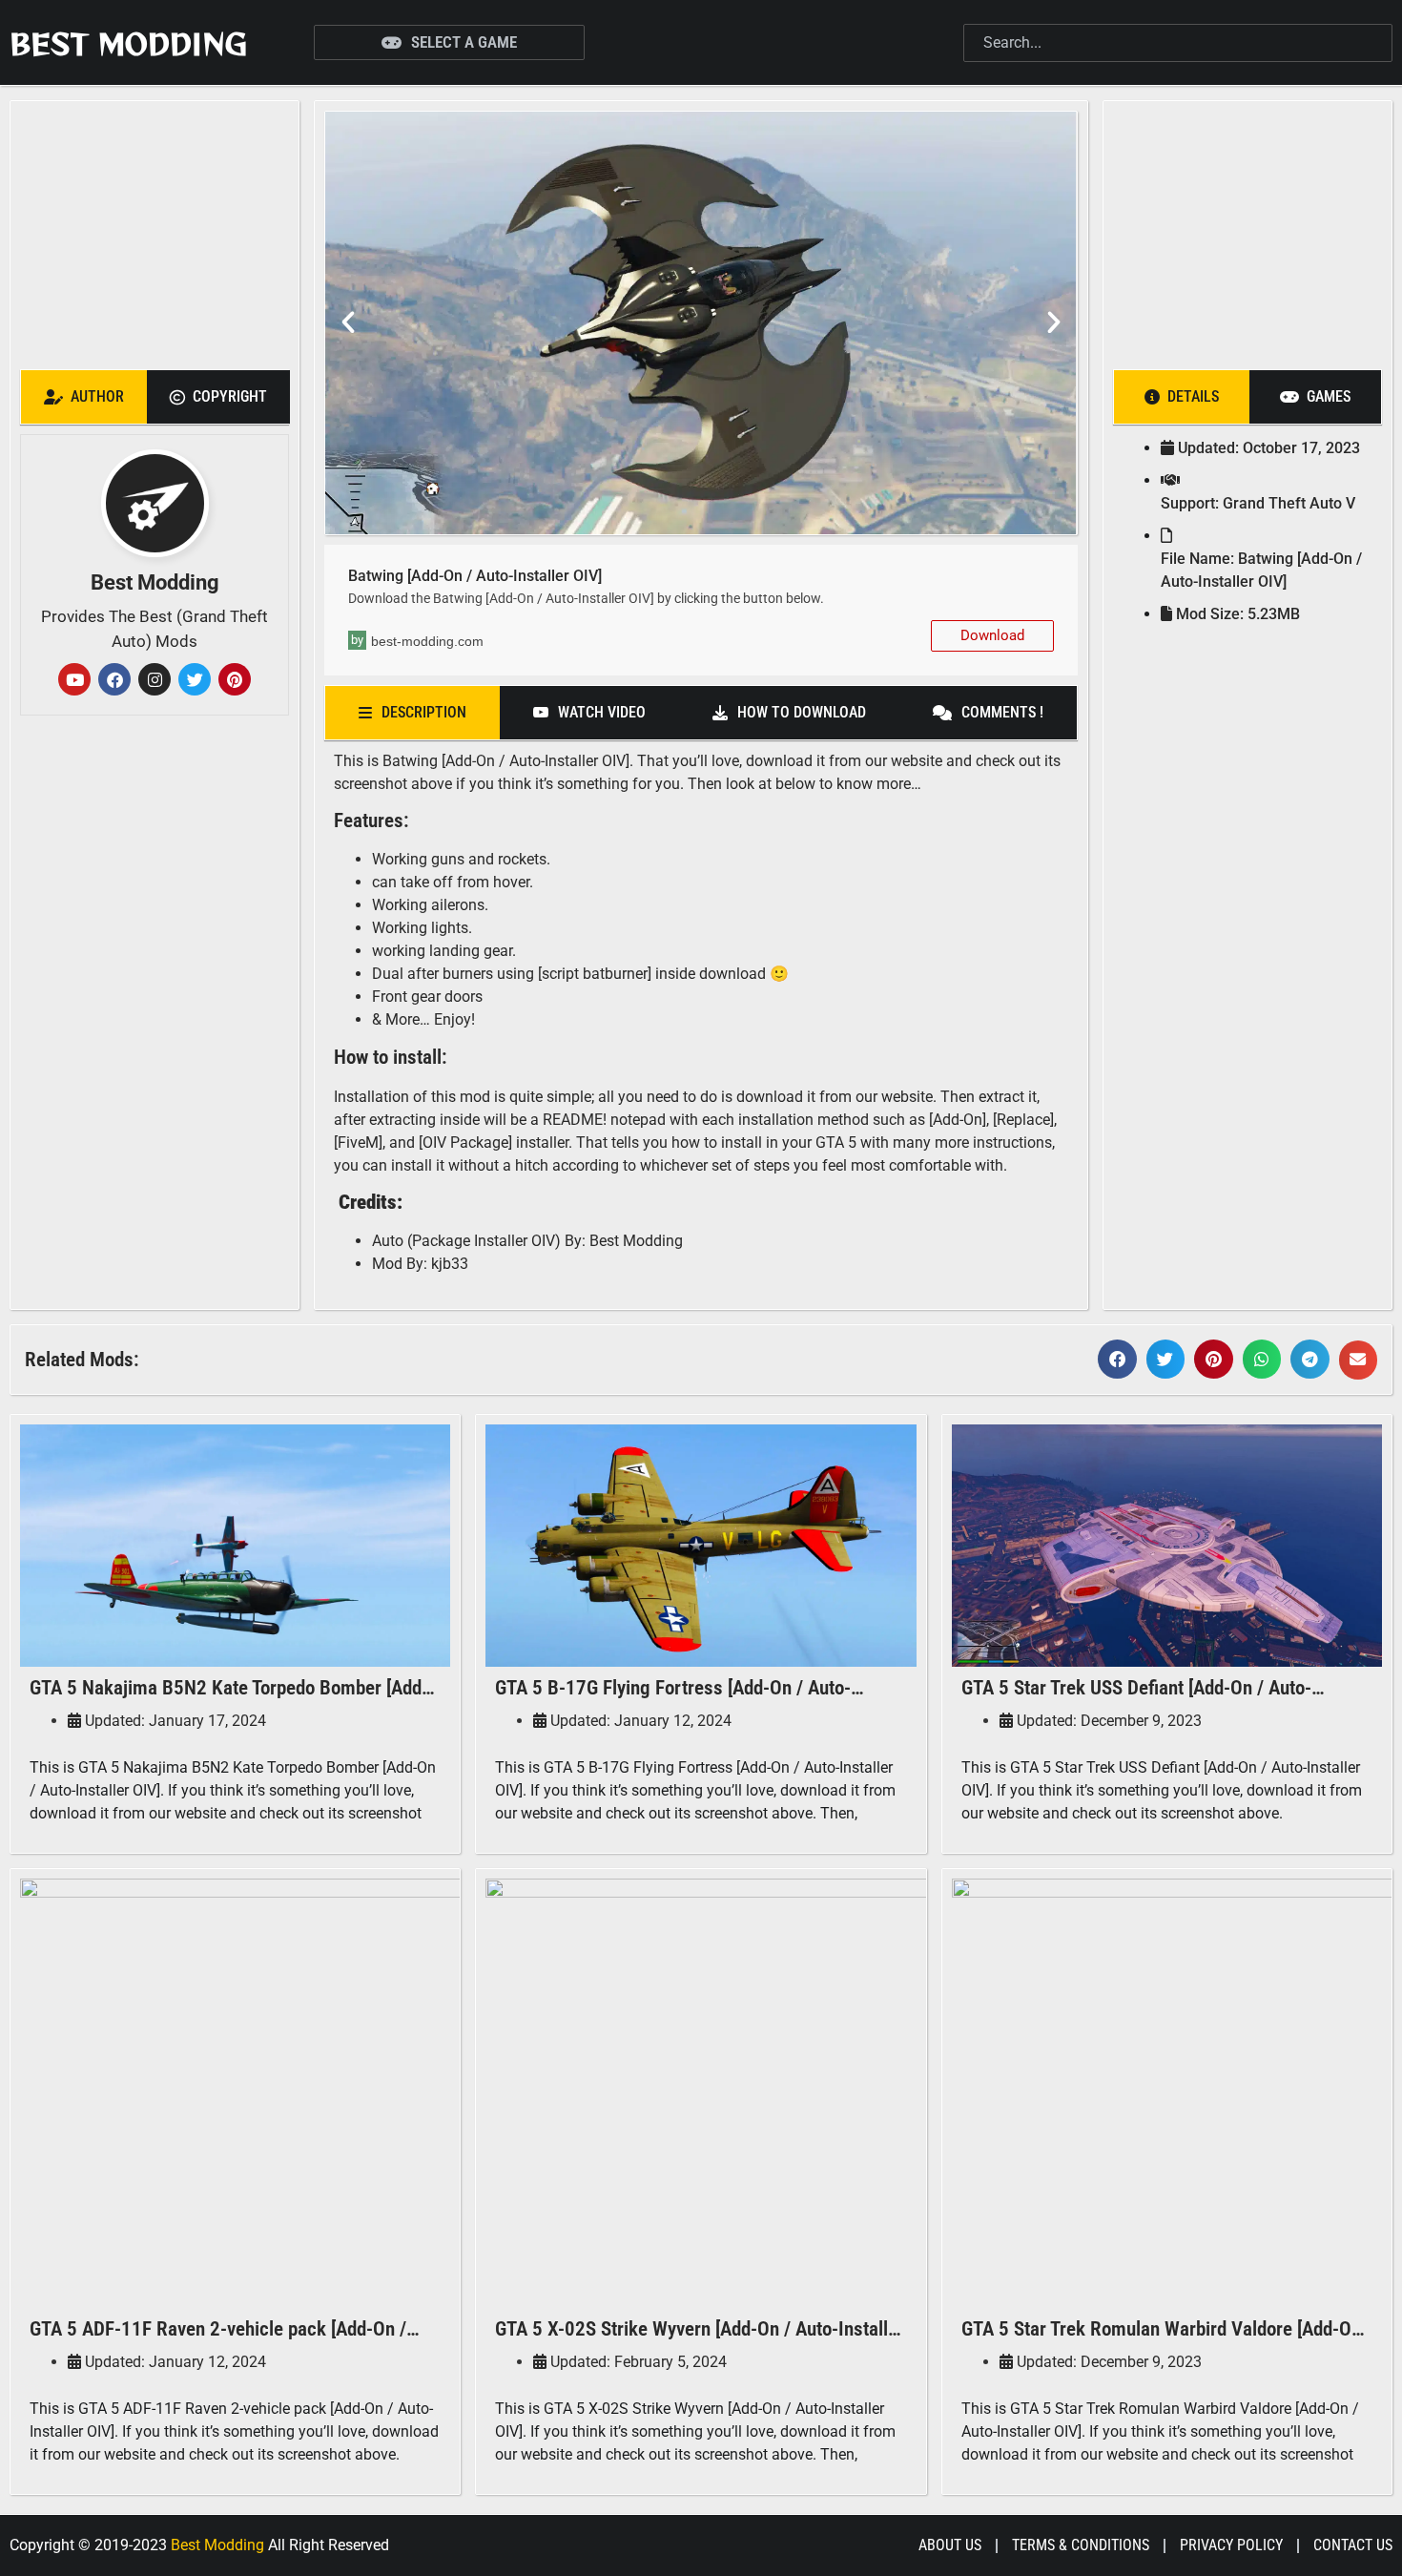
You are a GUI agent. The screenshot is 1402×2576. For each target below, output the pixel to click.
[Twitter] (195, 679)
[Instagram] (155, 679)
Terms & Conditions (1081, 2545)
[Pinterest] (235, 679)
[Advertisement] (160, 230)
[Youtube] (74, 679)
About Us (950, 2545)
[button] (348, 322)
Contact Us (1353, 2545)
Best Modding (128, 43)
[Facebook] (114, 679)
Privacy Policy (1231, 2545)
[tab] (84, 397)
